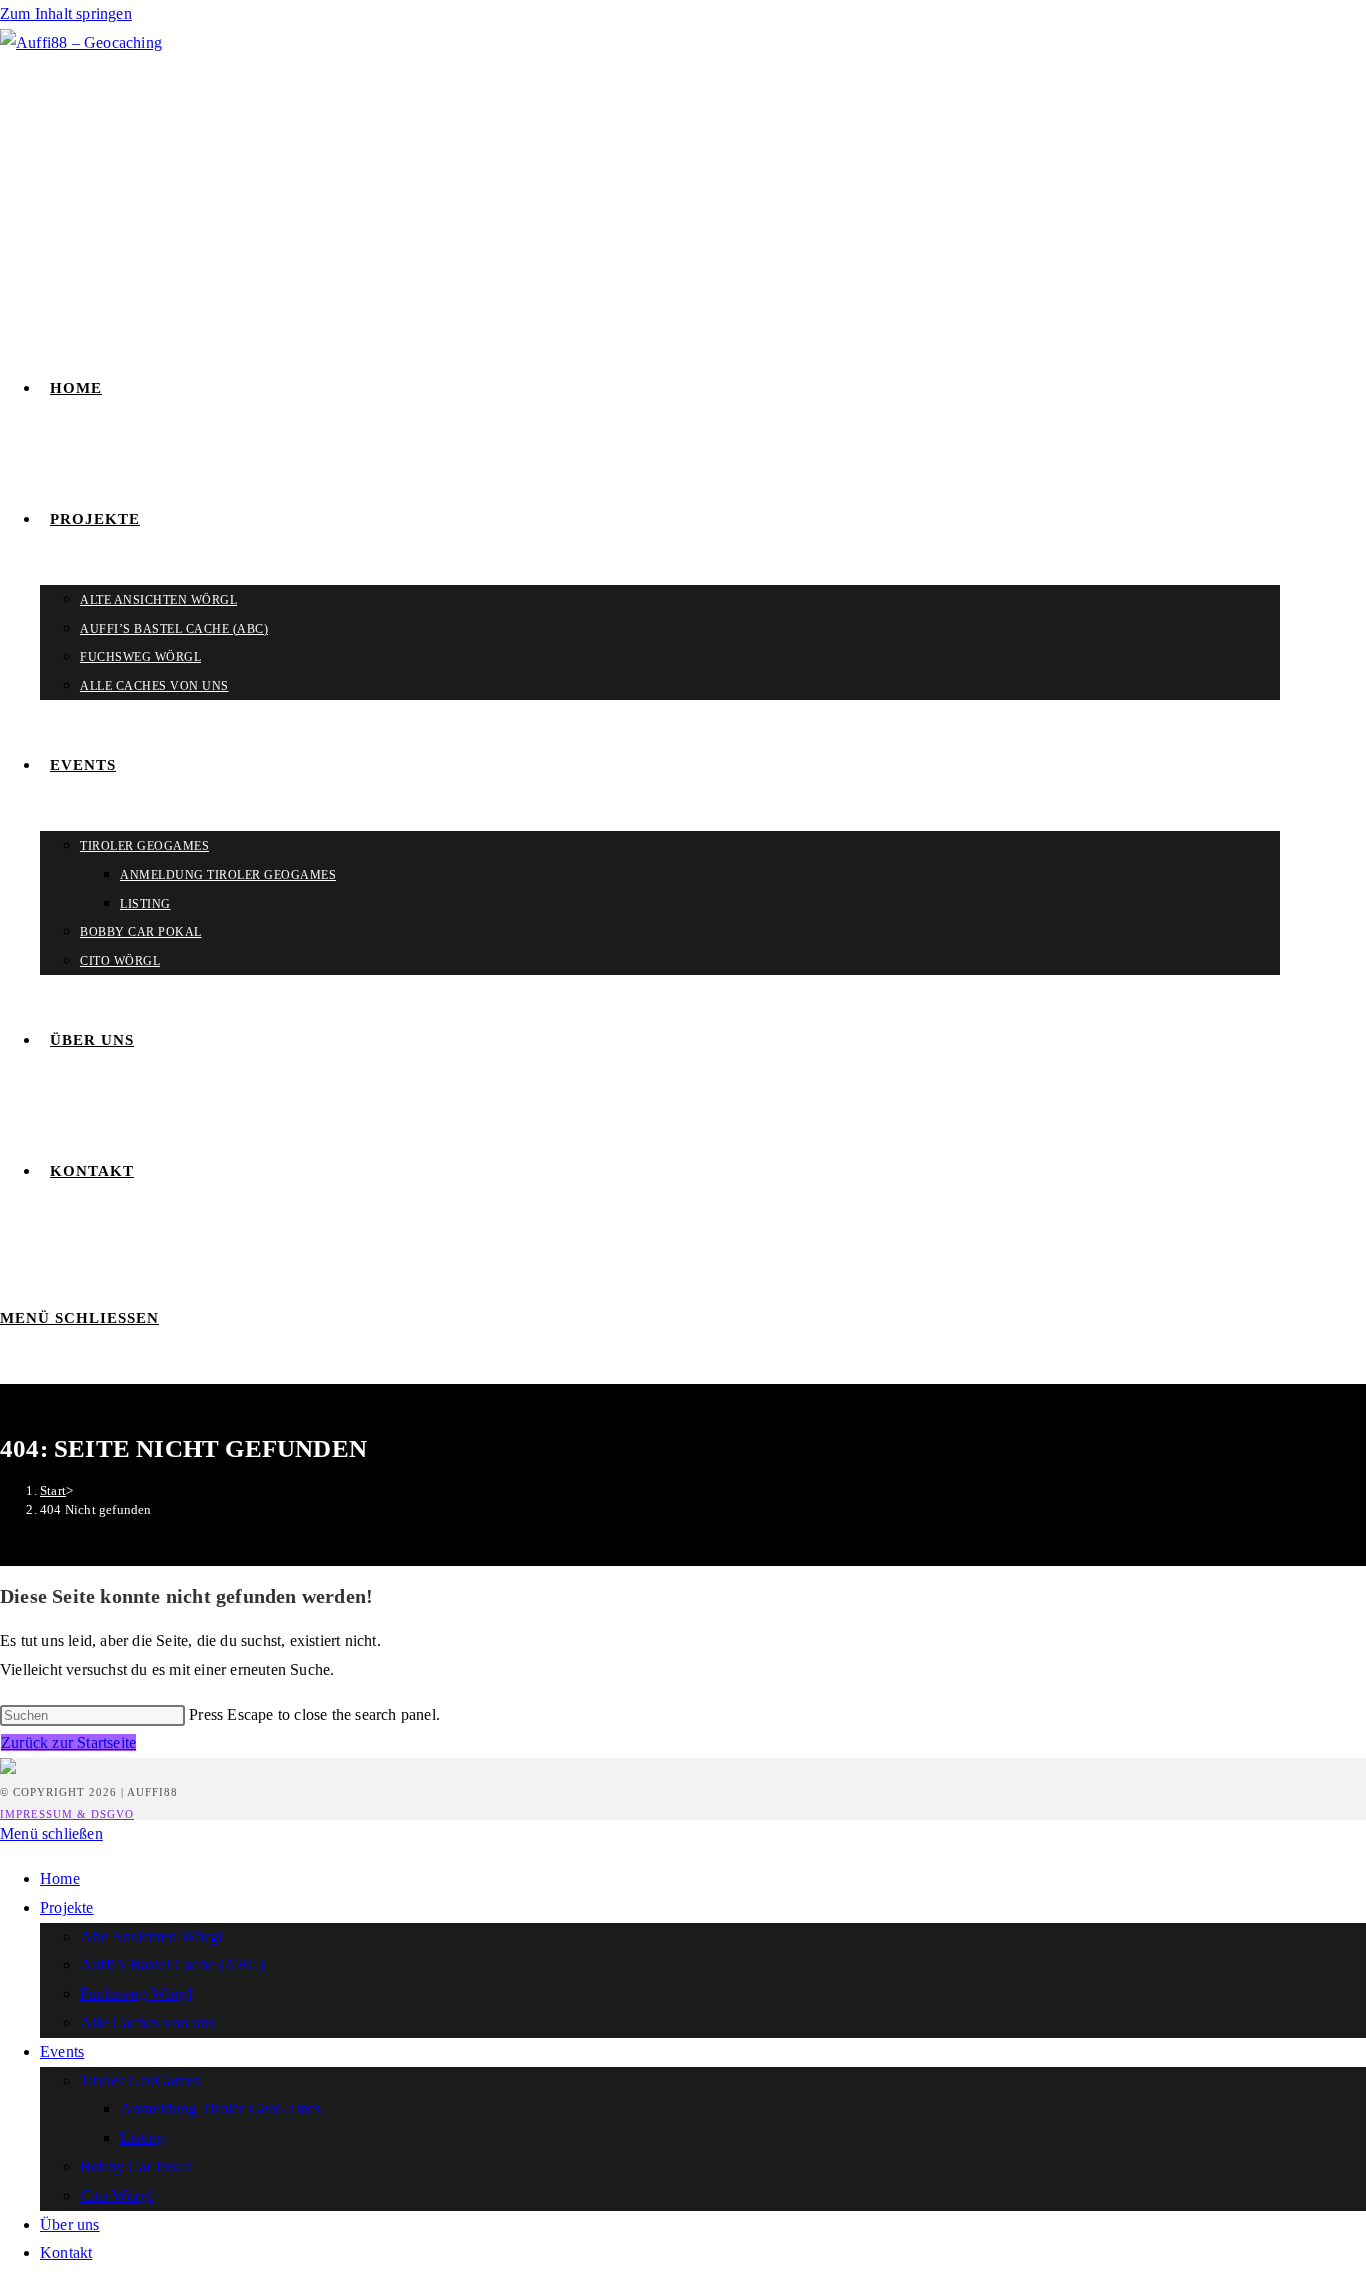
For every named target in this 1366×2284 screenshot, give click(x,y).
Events (62, 2051)
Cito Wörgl (116, 2195)
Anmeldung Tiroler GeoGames (220, 2108)
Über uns (70, 2224)
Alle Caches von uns (147, 2022)
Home (60, 1878)
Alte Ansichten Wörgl (151, 1936)
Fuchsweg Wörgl (136, 1993)
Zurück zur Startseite (68, 1742)
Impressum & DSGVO (67, 1814)
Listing (142, 2137)
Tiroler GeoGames (140, 2080)
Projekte (67, 1907)
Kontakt (66, 2252)
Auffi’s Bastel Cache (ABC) (172, 1964)
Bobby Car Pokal (136, 2166)
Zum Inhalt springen (66, 13)
